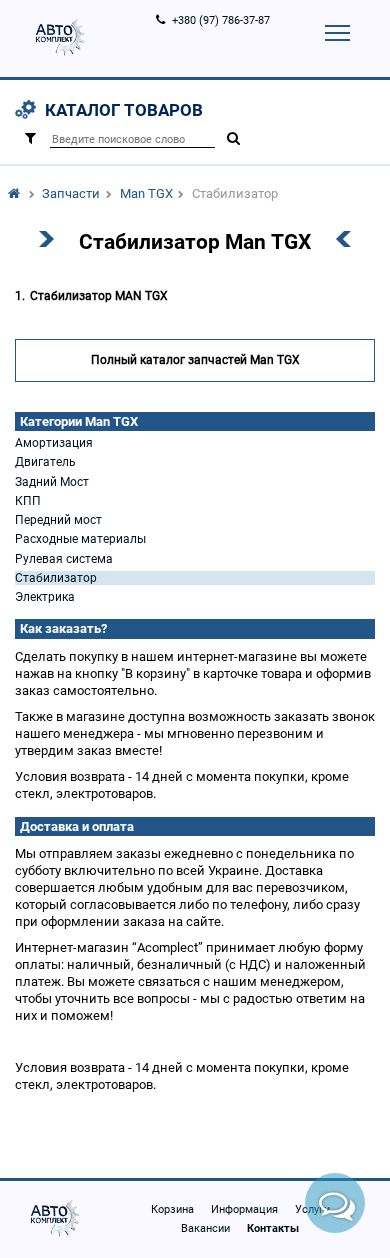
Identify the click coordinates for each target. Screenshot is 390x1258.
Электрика (45, 597)
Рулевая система (64, 559)
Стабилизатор (56, 578)
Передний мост (58, 520)
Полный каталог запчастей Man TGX (195, 360)
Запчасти (71, 193)
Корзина (172, 1209)
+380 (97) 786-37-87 (221, 20)
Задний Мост (52, 482)
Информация (244, 1209)
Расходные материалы (80, 539)
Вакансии (205, 1228)
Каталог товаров (124, 110)
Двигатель (45, 462)
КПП (28, 501)
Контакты (273, 1228)
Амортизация (54, 443)
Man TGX (146, 193)
